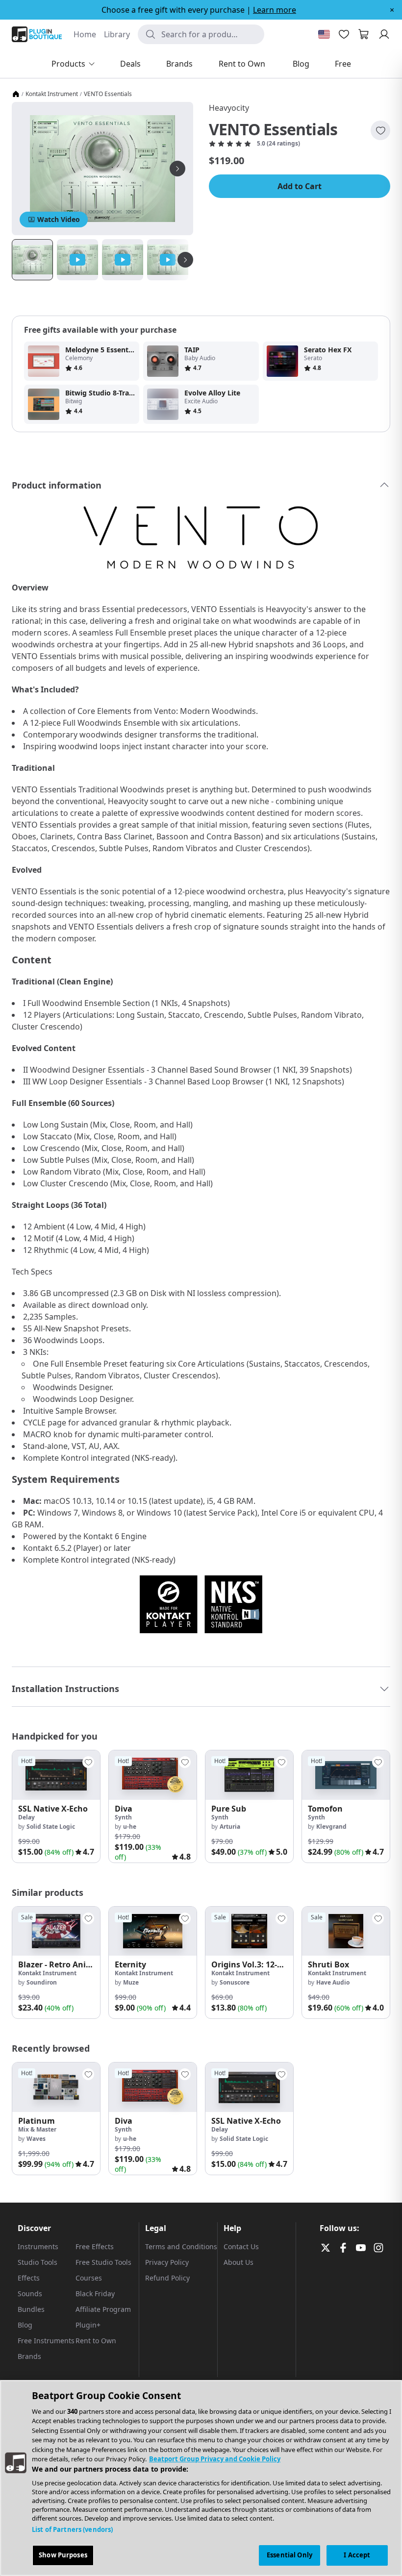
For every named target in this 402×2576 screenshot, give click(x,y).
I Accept (357, 2555)
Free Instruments (46, 2341)
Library (117, 34)
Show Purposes (63, 2555)
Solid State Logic (51, 1827)
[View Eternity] (153, 1931)
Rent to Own (96, 2341)
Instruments (38, 2246)
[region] (201, 2478)
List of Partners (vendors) (72, 2529)
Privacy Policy (167, 2262)
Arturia (230, 1827)
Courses (89, 2278)
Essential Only (289, 2555)
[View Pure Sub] (249, 1775)
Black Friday (95, 2294)
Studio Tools (38, 2262)
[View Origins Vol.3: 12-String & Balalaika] (249, 1931)
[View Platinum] (56, 2087)
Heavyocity (229, 108)
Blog (25, 2325)
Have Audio (333, 1982)
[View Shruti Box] (346, 1931)
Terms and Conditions (181, 2246)
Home (85, 34)
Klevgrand (331, 1827)
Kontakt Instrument (52, 94)
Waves (36, 2139)
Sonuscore (235, 1982)
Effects (29, 2278)
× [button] (392, 10)
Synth (123, 1817)
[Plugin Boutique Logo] (37, 34)
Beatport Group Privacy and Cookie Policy (215, 2459)
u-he (130, 1827)
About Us (239, 2262)
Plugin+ (88, 2325)
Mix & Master (37, 2129)
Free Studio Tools (103, 2262)
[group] (56, 1806)
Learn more (275, 10)
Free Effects (95, 2246)
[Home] (16, 94)
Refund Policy (167, 2278)
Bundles (31, 2309)
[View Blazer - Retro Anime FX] (56, 1931)
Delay (26, 1817)
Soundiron (42, 1982)
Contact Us (241, 2246)
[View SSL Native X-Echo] (56, 1775)
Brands (29, 2356)
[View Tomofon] (346, 1775)
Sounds (30, 2294)
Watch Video (59, 219)
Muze (131, 1982)
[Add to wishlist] (380, 130)
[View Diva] (153, 1775)
